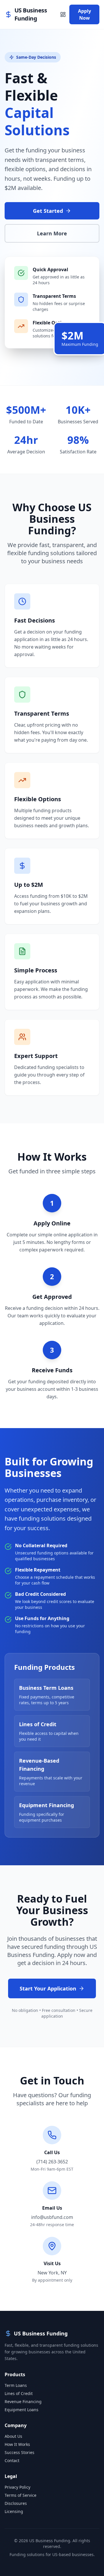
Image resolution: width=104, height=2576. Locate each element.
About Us (13, 2436)
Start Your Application (48, 1988)
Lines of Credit (19, 2393)
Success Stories (19, 2452)
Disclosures (16, 2503)
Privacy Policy (17, 2487)
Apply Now (84, 14)
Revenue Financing (23, 2402)
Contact (12, 2460)
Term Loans (16, 2385)
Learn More (52, 233)
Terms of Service (21, 2495)
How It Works (17, 2444)
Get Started (48, 211)
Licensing (14, 2511)
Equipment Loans (22, 2410)
